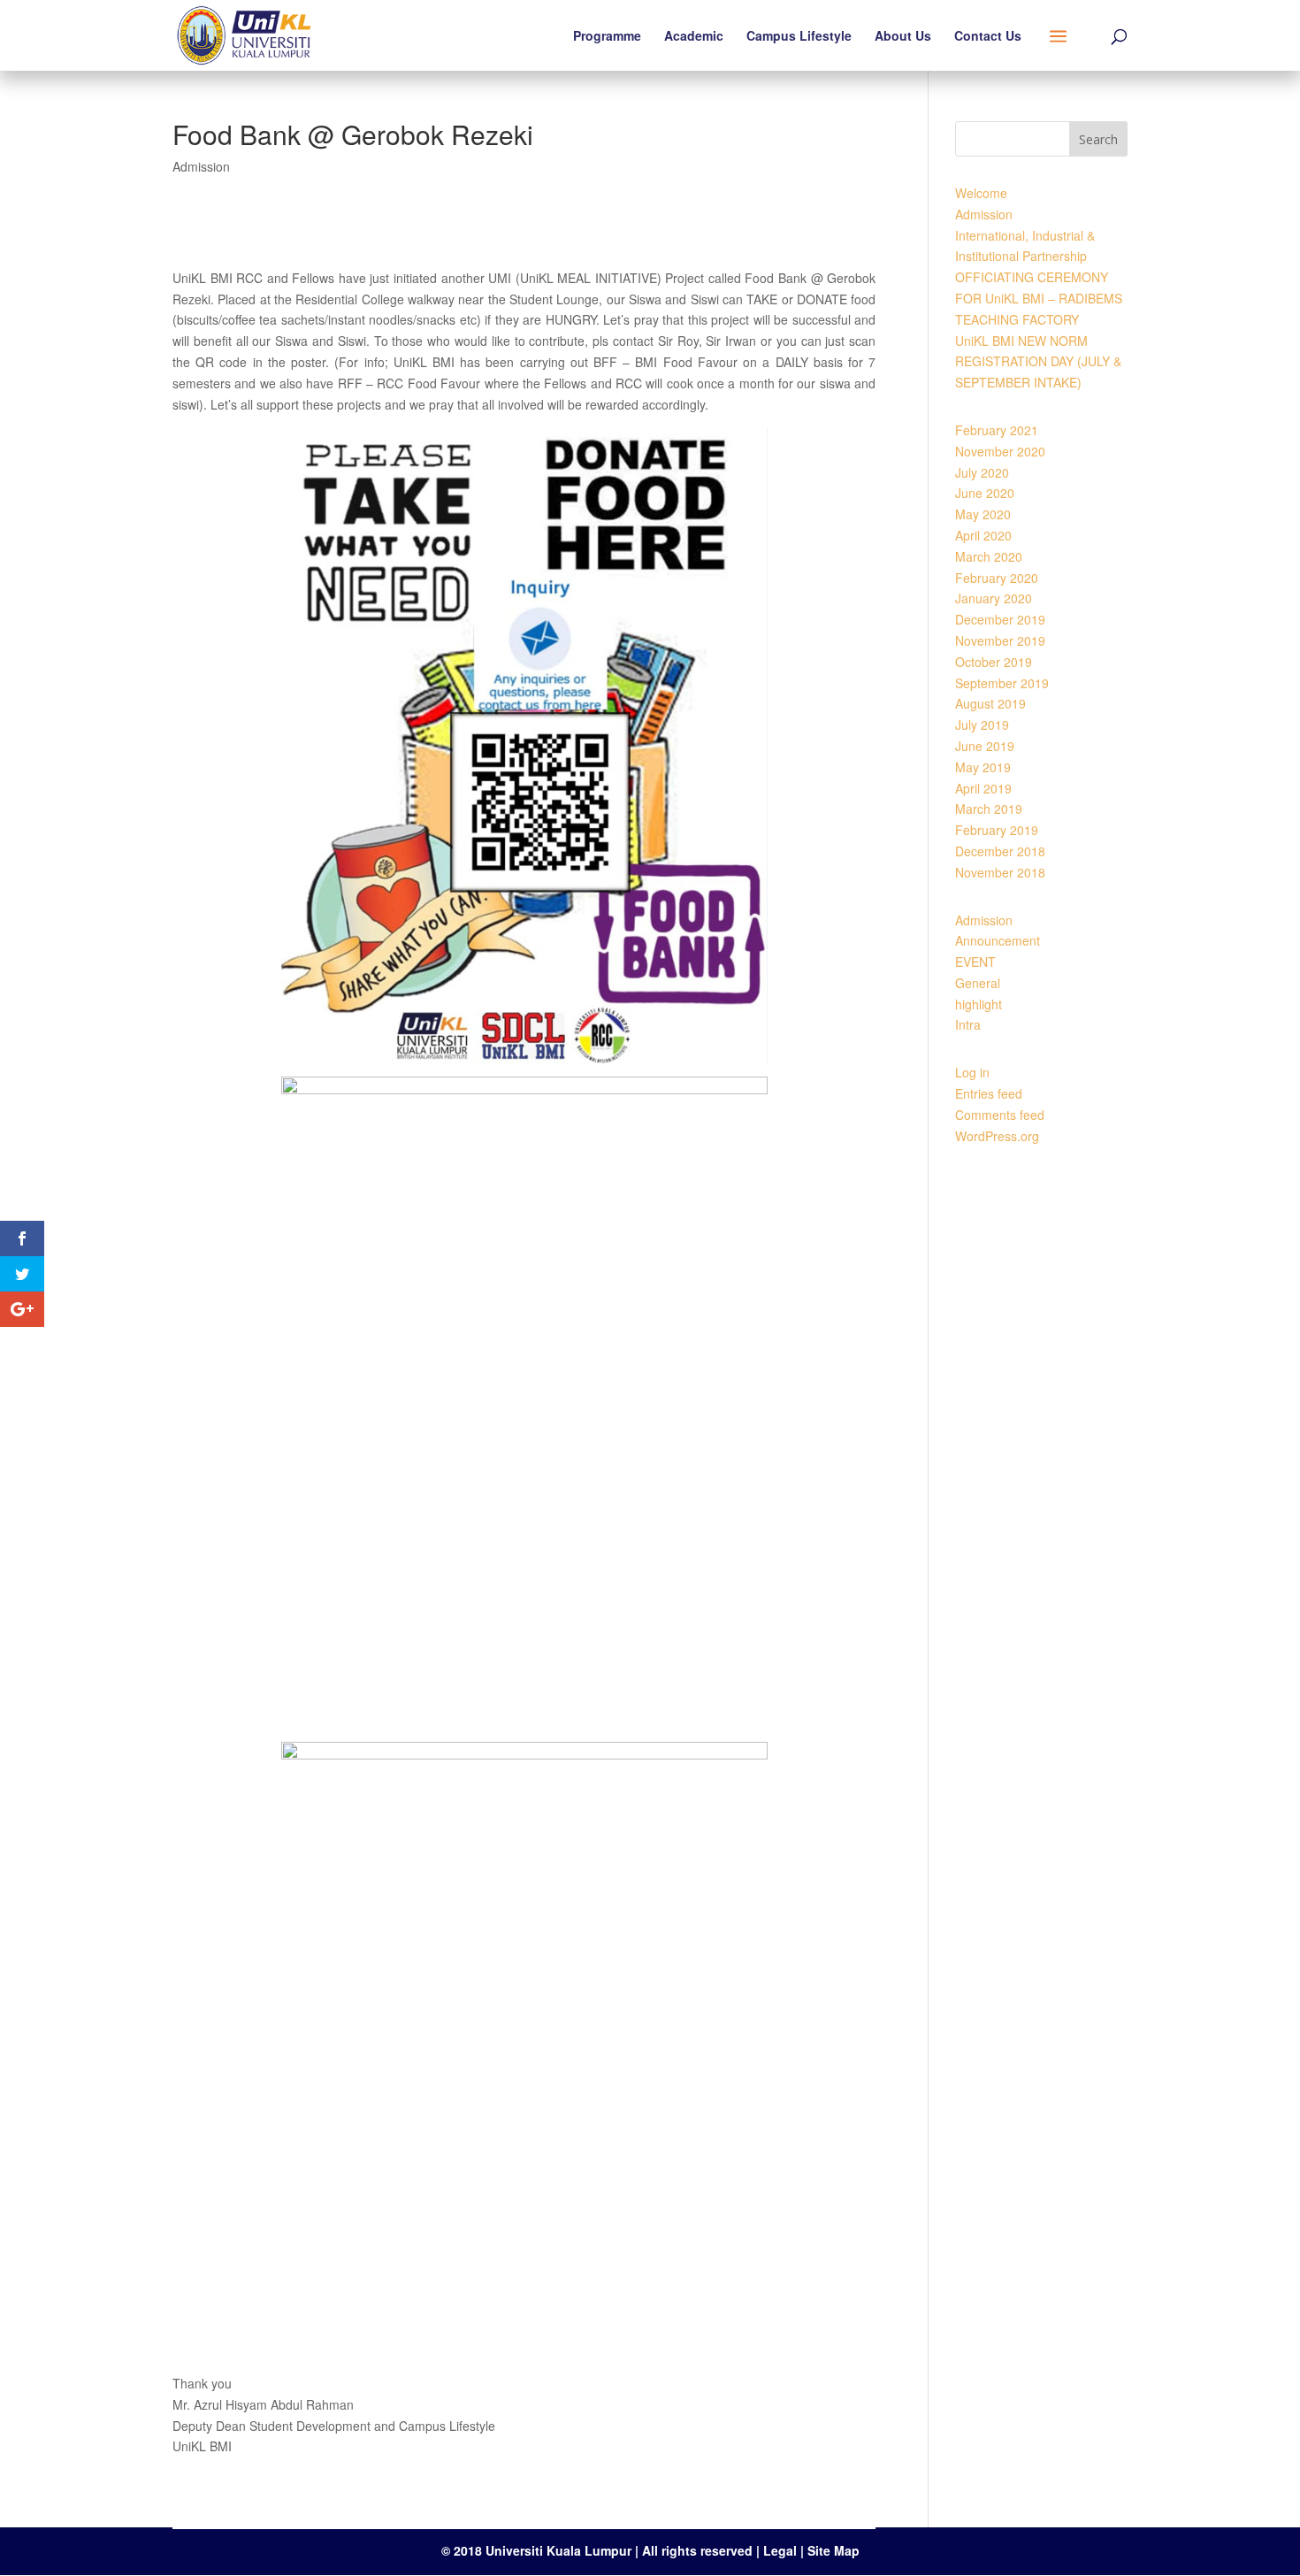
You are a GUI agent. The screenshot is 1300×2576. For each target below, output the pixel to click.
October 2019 (994, 662)
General (978, 983)
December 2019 (1000, 619)
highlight (979, 1004)
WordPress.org (997, 1136)
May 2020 (983, 514)
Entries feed (989, 1093)
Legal (782, 2550)
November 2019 (1000, 640)
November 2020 (1000, 451)
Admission (201, 166)
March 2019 (989, 809)
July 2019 (982, 724)
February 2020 (997, 578)
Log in (972, 1072)
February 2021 (997, 430)
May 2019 (983, 767)
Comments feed (1000, 1115)
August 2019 (990, 703)
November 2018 (1000, 872)
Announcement (998, 940)
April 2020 (983, 535)
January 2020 (994, 598)
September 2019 (1002, 683)
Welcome (981, 193)
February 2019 (997, 830)
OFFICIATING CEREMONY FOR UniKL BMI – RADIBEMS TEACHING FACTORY (1039, 298)
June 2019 (985, 746)
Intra (968, 1024)
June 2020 (985, 493)
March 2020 (989, 556)
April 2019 (983, 788)
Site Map (834, 2550)
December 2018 (1000, 851)
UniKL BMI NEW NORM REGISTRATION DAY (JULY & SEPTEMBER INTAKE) (1038, 362)
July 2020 (982, 472)
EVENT (975, 962)
